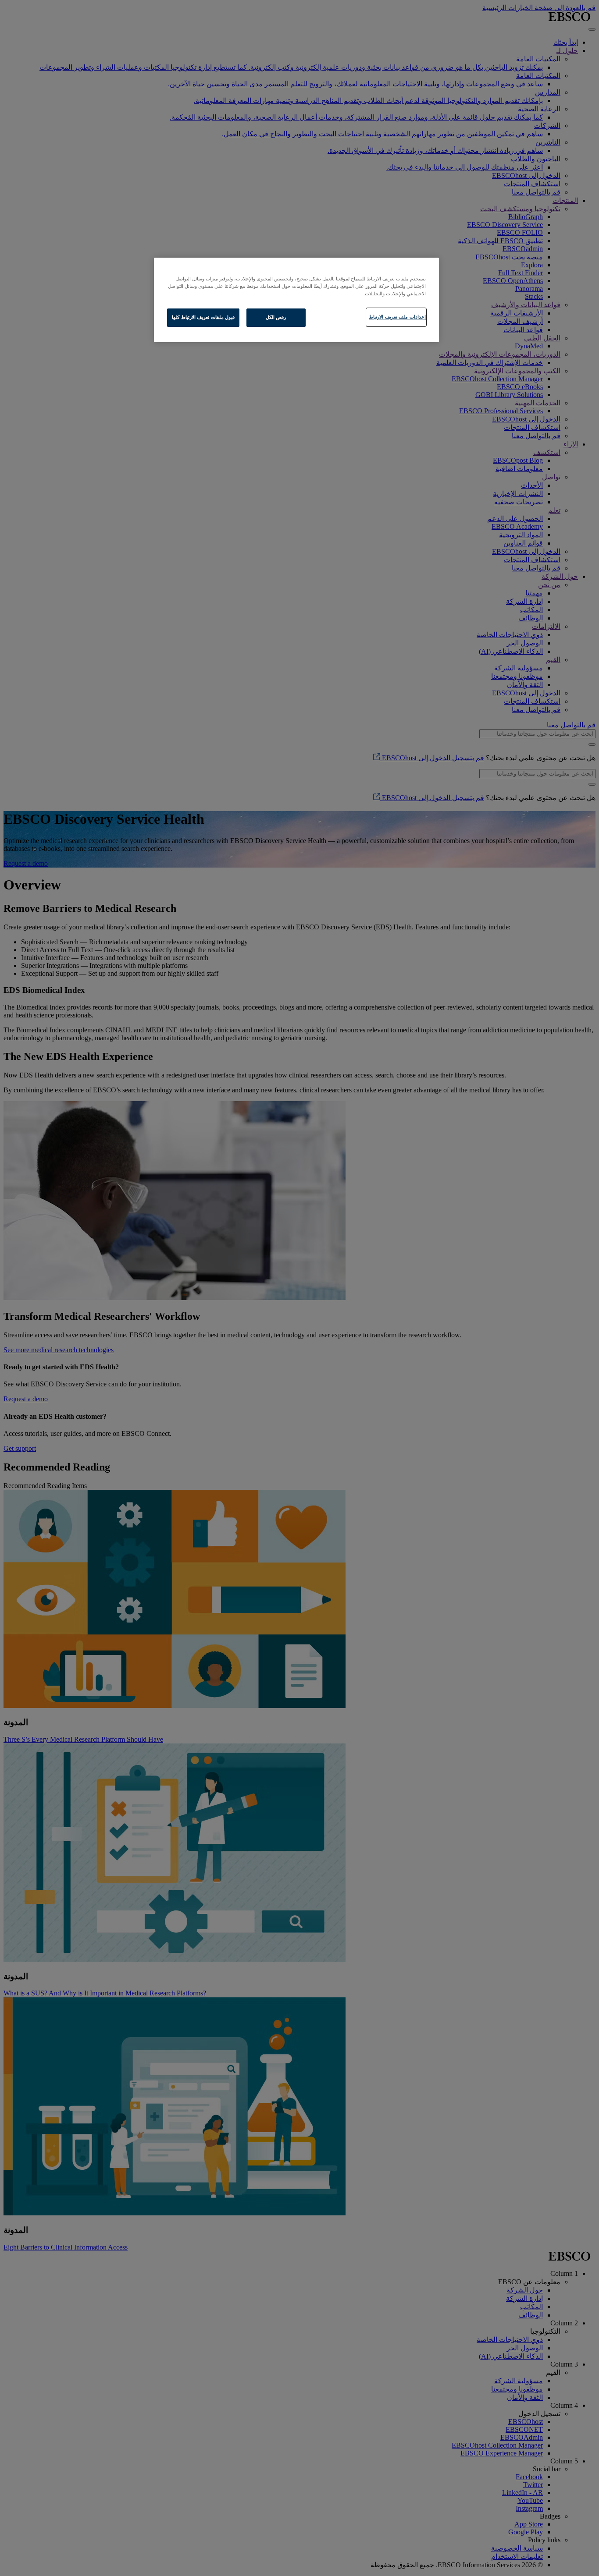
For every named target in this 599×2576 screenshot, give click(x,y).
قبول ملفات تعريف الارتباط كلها (203, 317)
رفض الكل (276, 317)
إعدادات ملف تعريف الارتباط (397, 317)
